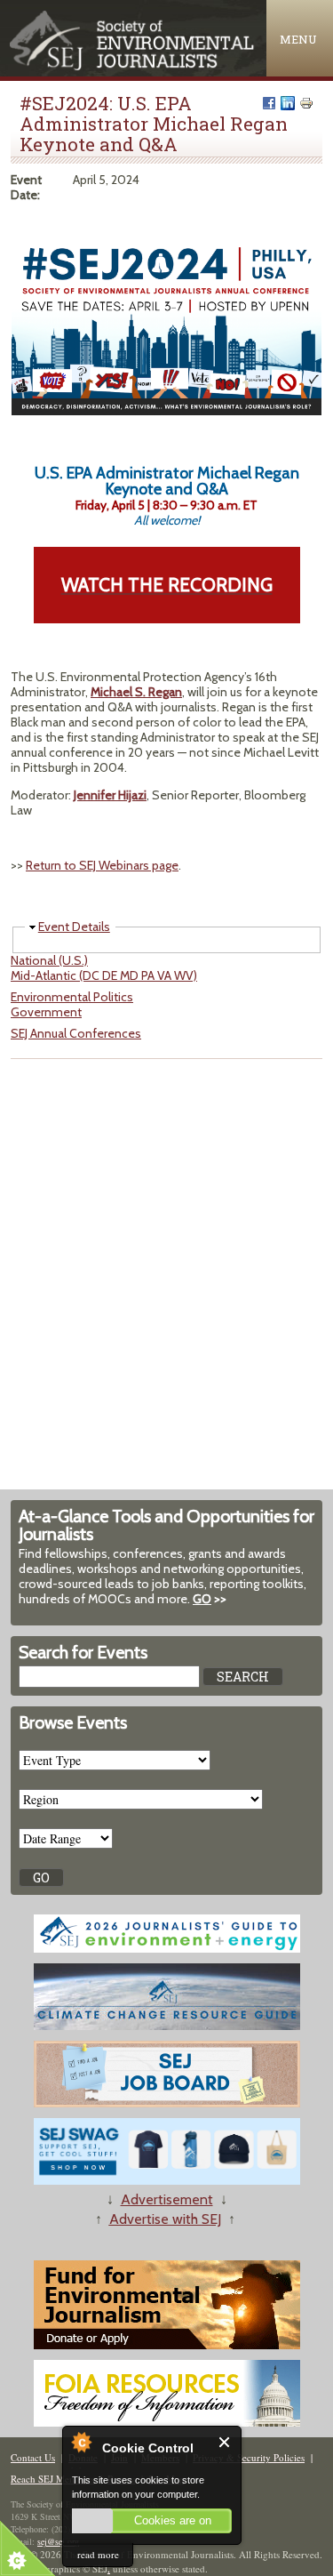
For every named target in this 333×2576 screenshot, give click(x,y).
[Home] (133, 66)
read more (98, 2554)
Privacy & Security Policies (249, 2457)
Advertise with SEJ (165, 2219)
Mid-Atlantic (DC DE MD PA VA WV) (104, 975)
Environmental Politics (72, 997)
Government (46, 1012)
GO (202, 1599)
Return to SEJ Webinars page (102, 865)
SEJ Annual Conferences (76, 1033)
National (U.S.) (49, 960)
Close (225, 2442)
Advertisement (167, 2199)
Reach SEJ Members (52, 2479)
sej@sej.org (58, 2541)
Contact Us (33, 2457)
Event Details (74, 927)
